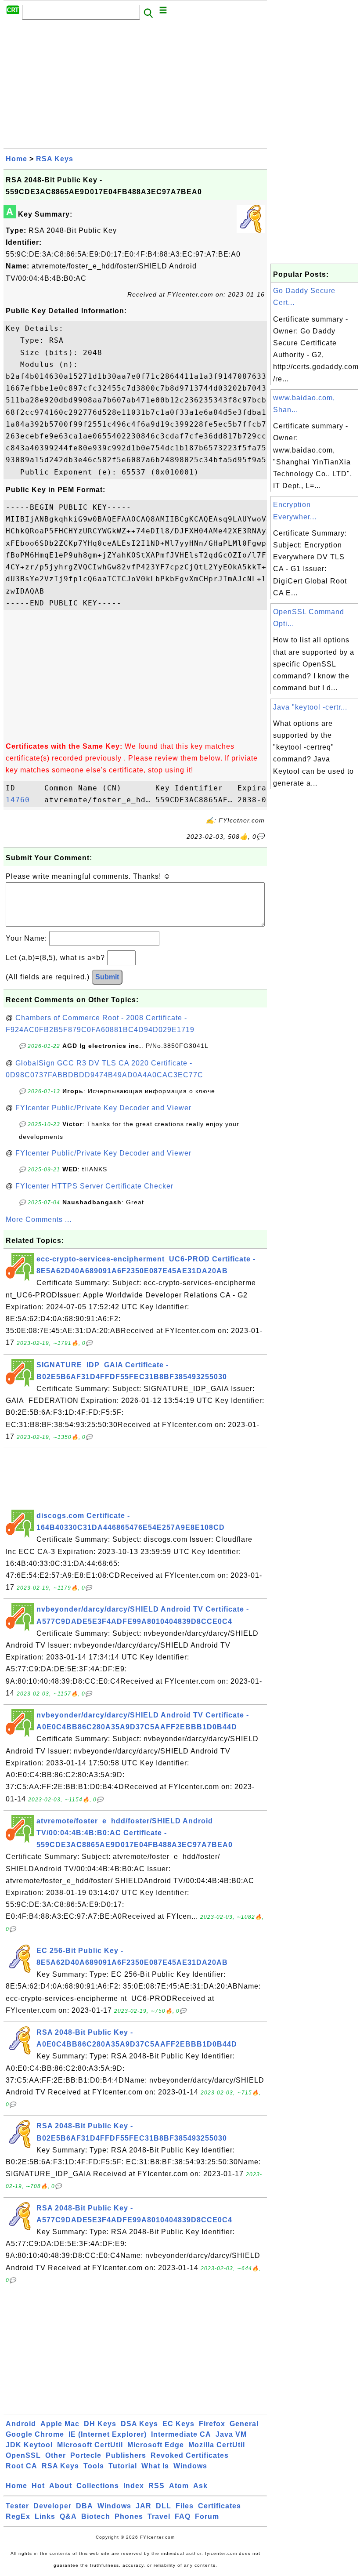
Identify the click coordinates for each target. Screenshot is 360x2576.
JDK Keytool (29, 2445)
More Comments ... (39, 1219)
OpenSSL (23, 2455)
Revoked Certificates (190, 2455)
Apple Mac (60, 2424)
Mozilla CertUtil (217, 2445)
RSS (157, 2486)
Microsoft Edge (156, 2445)
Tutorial (123, 2466)
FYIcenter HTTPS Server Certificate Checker (94, 1186)
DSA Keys (139, 2424)
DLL (164, 2506)
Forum (207, 2516)
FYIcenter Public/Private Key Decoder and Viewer (103, 1108)
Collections (98, 2486)
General (244, 2424)
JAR (144, 2506)
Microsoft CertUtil (90, 2445)
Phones (129, 2516)
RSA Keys (55, 159)
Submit (107, 977)
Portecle (86, 2455)
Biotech (96, 2516)
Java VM (231, 2434)
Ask (200, 2486)
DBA (85, 2506)
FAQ (183, 2516)
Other (56, 2455)
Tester (17, 2506)
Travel (159, 2516)
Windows (190, 2466)
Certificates (220, 2506)
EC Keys (178, 2424)
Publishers (126, 2455)
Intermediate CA (181, 2434)
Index (134, 2486)
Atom (179, 2486)
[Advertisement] (135, 87)
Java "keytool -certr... (310, 707)
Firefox (212, 2424)
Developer (52, 2506)
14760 (23, 800)
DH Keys (100, 2424)
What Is (155, 2466)
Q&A (68, 2516)
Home (16, 159)
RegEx (18, 2516)
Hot (38, 2486)
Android (21, 2424)
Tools (94, 2466)
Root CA (22, 2466)
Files (185, 2506)
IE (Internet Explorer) (108, 2434)
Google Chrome (35, 2434)
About (61, 2486)
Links (45, 2516)
